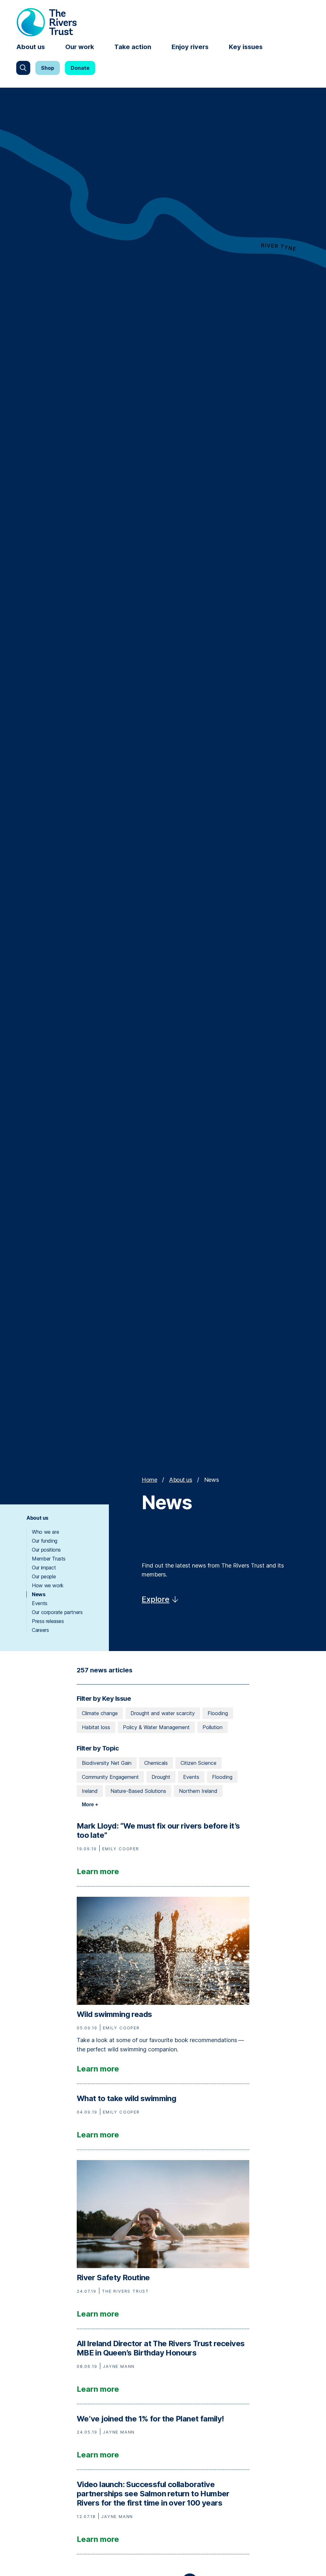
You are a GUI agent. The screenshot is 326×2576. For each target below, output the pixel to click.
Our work (80, 47)
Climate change (100, 1713)
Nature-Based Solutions (138, 1791)
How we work (48, 1585)
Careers (40, 1630)
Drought (161, 1777)
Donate (80, 68)
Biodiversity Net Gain (107, 1763)
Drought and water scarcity (163, 1713)
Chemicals (156, 1763)
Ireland (90, 1791)
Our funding (45, 1541)
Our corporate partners (57, 1612)
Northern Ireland (198, 1791)
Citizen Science (198, 1763)
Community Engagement (110, 1777)
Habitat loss (96, 1727)
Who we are (45, 1532)
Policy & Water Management (156, 1727)
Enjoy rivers (190, 47)
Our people (44, 1576)
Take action (133, 47)
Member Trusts (49, 1559)
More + (90, 1805)
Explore (156, 1599)
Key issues (246, 47)
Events (40, 1603)
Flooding (218, 1713)
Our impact (44, 1568)
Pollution (213, 1727)
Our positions (46, 1550)
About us (31, 47)
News (39, 1594)
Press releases (48, 1621)
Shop (48, 68)
